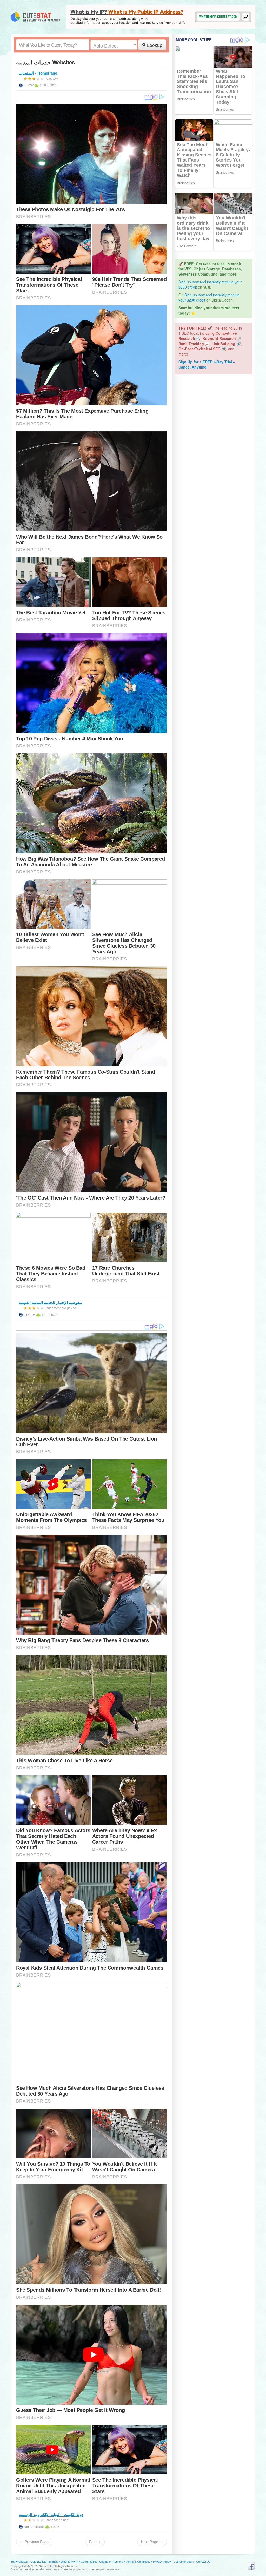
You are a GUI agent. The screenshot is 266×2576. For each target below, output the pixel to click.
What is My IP (69, 2562)
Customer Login (184, 2562)
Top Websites (19, 2562)
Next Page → (152, 2542)
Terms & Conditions (138, 2562)
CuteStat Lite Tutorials (44, 2562)
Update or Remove (111, 2562)
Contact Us (203, 2562)
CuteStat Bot (89, 2562)
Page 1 (95, 2542)
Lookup (154, 45)
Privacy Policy (162, 2562)
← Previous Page (34, 2542)
